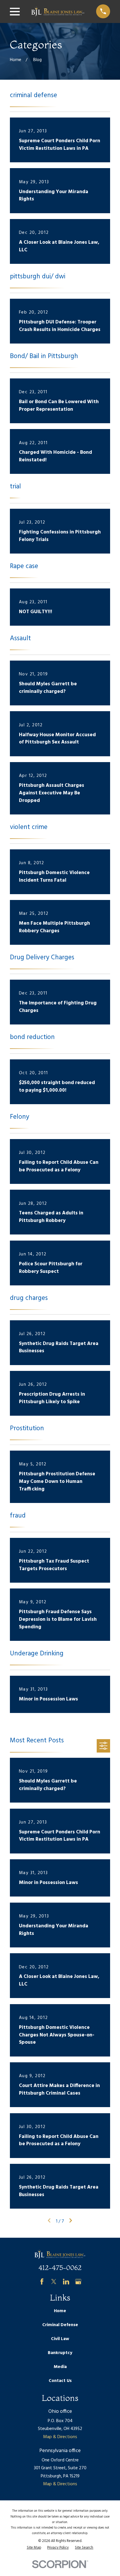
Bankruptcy (60, 2353)
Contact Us (60, 2381)
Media (60, 2367)
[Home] (58, 12)
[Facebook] (42, 2281)
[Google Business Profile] (78, 2281)
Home (60, 2311)
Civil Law (60, 2339)
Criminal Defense (60, 2325)
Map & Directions (60, 2437)
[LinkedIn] (66, 2281)
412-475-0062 (60, 2268)
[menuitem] (34, 2548)
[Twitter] (54, 2281)
